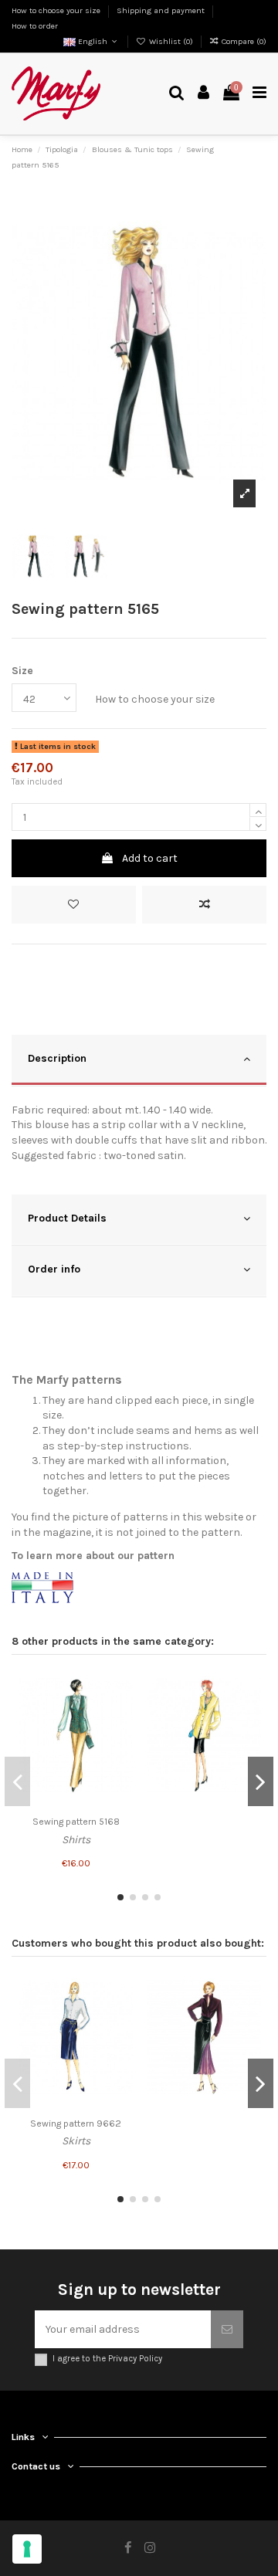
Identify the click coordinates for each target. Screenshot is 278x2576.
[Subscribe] (227, 2329)
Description (57, 1058)
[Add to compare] (204, 905)
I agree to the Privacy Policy (107, 2359)
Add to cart (150, 858)
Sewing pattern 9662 (76, 2124)
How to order (35, 26)
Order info (54, 1269)
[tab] (139, 1061)
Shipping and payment (162, 10)
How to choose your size (57, 10)
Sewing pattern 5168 (76, 1822)
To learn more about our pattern (93, 1556)
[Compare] (121, 1712)
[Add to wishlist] (74, 905)
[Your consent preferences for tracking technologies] (27, 2549)
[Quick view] (121, 1739)
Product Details (67, 1218)
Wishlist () (171, 41)
